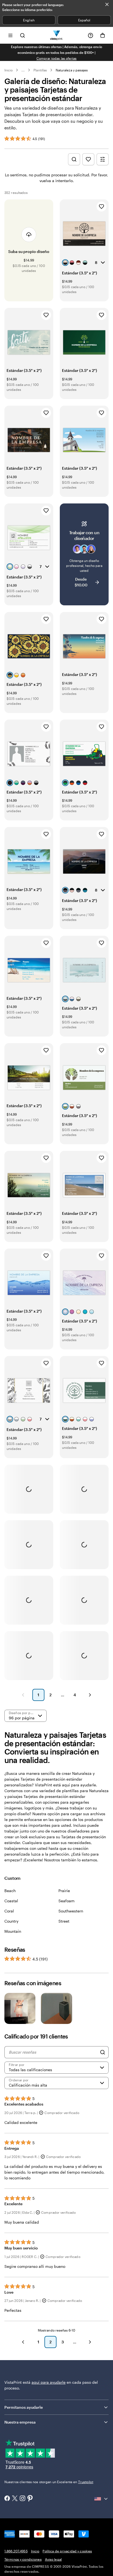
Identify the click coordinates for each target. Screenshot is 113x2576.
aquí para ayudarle (49, 2382)
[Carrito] (103, 35)
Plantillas (40, 70)
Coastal (11, 1901)
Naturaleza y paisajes (72, 70)
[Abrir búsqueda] (22, 35)
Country (11, 1921)
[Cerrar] (107, 4)
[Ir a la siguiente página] (90, 2342)
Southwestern (71, 1911)
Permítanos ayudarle (24, 2407)
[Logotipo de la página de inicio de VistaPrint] (57, 35)
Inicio (9, 70)
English (29, 20)
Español (84, 20)
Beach (10, 1891)
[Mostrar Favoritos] (88, 159)
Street (64, 1921)
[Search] (103, 2052)
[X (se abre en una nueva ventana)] (15, 2499)
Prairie (64, 1891)
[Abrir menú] (10, 35)
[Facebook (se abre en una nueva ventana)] (7, 2499)
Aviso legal (53, 2559)
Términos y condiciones (23, 2559)
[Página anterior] (23, 1695)
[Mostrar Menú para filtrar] (103, 159)
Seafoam (67, 1901)
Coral (9, 1911)
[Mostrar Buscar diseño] (74, 159)
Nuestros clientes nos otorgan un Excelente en (49, 2482)
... (23, 70)
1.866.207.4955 (16, 2551)
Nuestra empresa (20, 2422)
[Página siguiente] (90, 1695)
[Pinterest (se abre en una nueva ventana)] (30, 2499)
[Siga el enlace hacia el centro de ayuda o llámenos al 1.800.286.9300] (91, 35)
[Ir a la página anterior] (23, 2342)
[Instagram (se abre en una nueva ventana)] (22, 2499)
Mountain (13, 1931)
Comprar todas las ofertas (57, 58)
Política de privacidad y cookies (67, 2551)
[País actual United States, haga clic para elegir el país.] (101, 2499)
